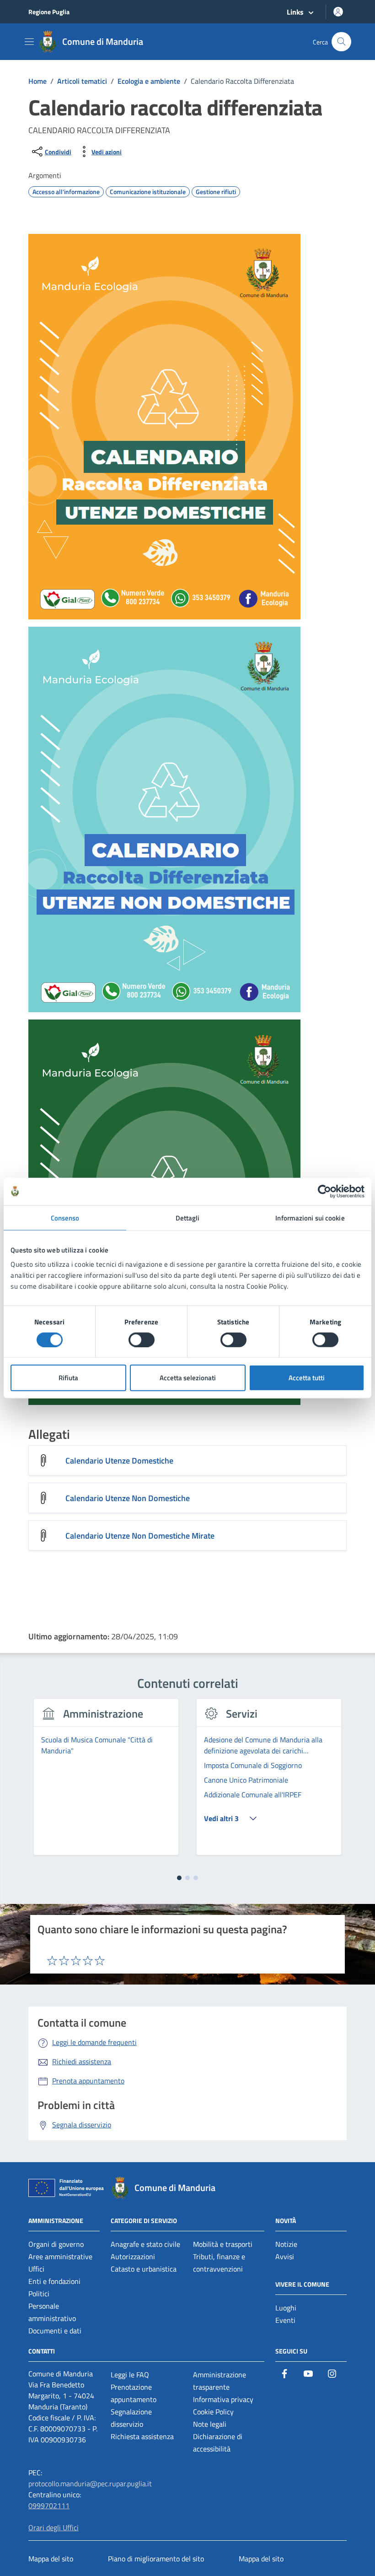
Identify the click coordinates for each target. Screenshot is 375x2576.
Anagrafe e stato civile (145, 2244)
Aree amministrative (60, 2256)
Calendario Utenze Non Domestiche (128, 1498)
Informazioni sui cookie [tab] (310, 1217)
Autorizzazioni (133, 2256)
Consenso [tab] (65, 1217)
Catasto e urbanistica (144, 2269)
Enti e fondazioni (54, 2281)
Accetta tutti (307, 1378)
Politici (39, 2294)
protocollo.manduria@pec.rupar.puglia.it (90, 2484)
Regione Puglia (49, 12)
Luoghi (286, 2308)
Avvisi (285, 2256)
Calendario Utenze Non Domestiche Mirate (140, 1536)
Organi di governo (56, 2244)
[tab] (179, 1878)
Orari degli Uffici (54, 2527)
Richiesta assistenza (142, 2436)
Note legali (210, 2424)
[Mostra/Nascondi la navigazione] (29, 42)
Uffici (36, 2269)
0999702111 (49, 2505)
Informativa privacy (223, 2399)
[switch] (142, 1340)
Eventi (285, 2320)
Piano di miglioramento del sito (156, 2559)
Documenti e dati (55, 2331)
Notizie (286, 2244)
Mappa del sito (51, 2559)
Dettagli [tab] (188, 1217)
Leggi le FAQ (130, 2375)
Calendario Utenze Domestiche (119, 1461)
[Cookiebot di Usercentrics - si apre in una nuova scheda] (324, 1191)
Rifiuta (68, 1378)
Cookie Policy (213, 2412)
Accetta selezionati (188, 1378)
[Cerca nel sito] (341, 42)
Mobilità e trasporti (223, 2244)
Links (295, 12)
